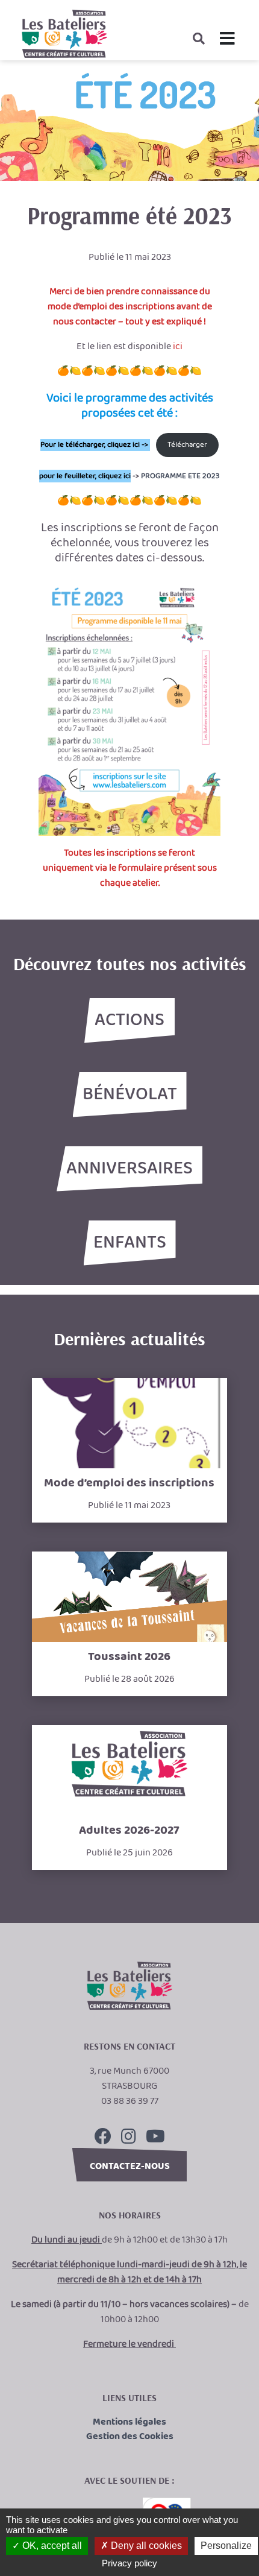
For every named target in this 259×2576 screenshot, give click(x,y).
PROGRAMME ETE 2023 (180, 476)
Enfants (130, 1243)
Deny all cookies (145, 2546)
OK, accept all (51, 2546)
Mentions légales (129, 2422)
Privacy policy (129, 2563)
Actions (129, 1020)
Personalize (226, 2546)
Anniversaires (129, 1169)
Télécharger (187, 445)
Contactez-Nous (130, 2166)
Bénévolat (130, 1094)
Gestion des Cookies (130, 2437)
